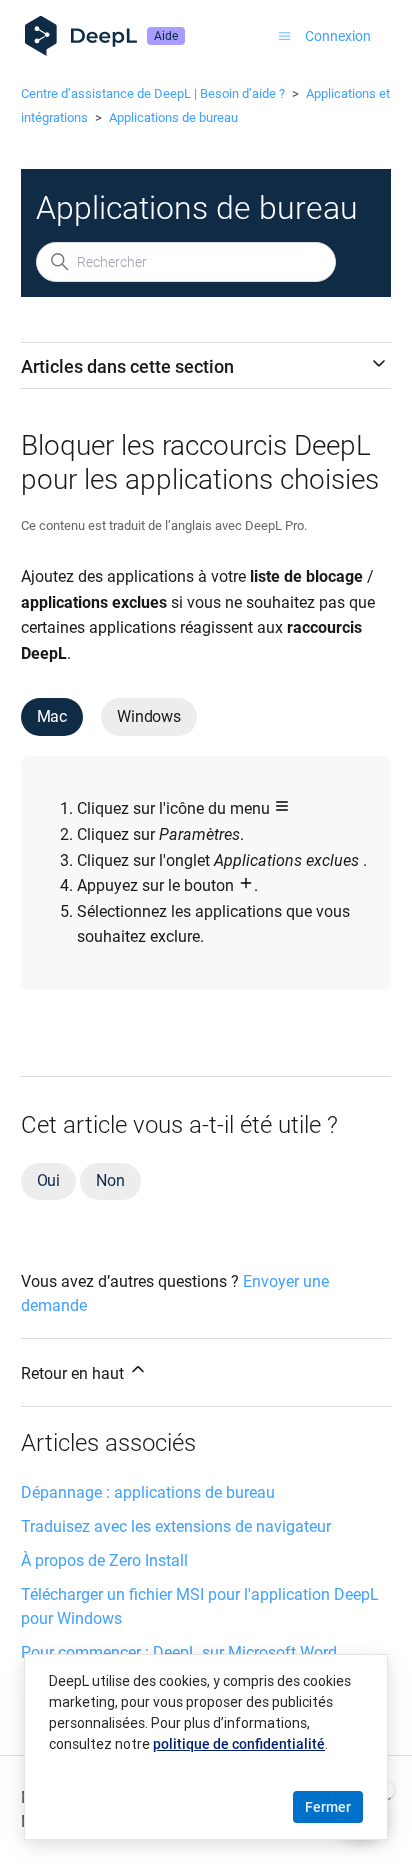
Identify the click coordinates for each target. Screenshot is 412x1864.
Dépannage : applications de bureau (148, 1492)
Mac (52, 716)
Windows (149, 716)
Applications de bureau (173, 117)
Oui (48, 1180)
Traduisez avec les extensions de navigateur (176, 1526)
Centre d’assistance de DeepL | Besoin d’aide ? (153, 93)
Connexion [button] (338, 36)
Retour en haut (74, 1373)
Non (110, 1180)
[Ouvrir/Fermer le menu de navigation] (284, 36)
